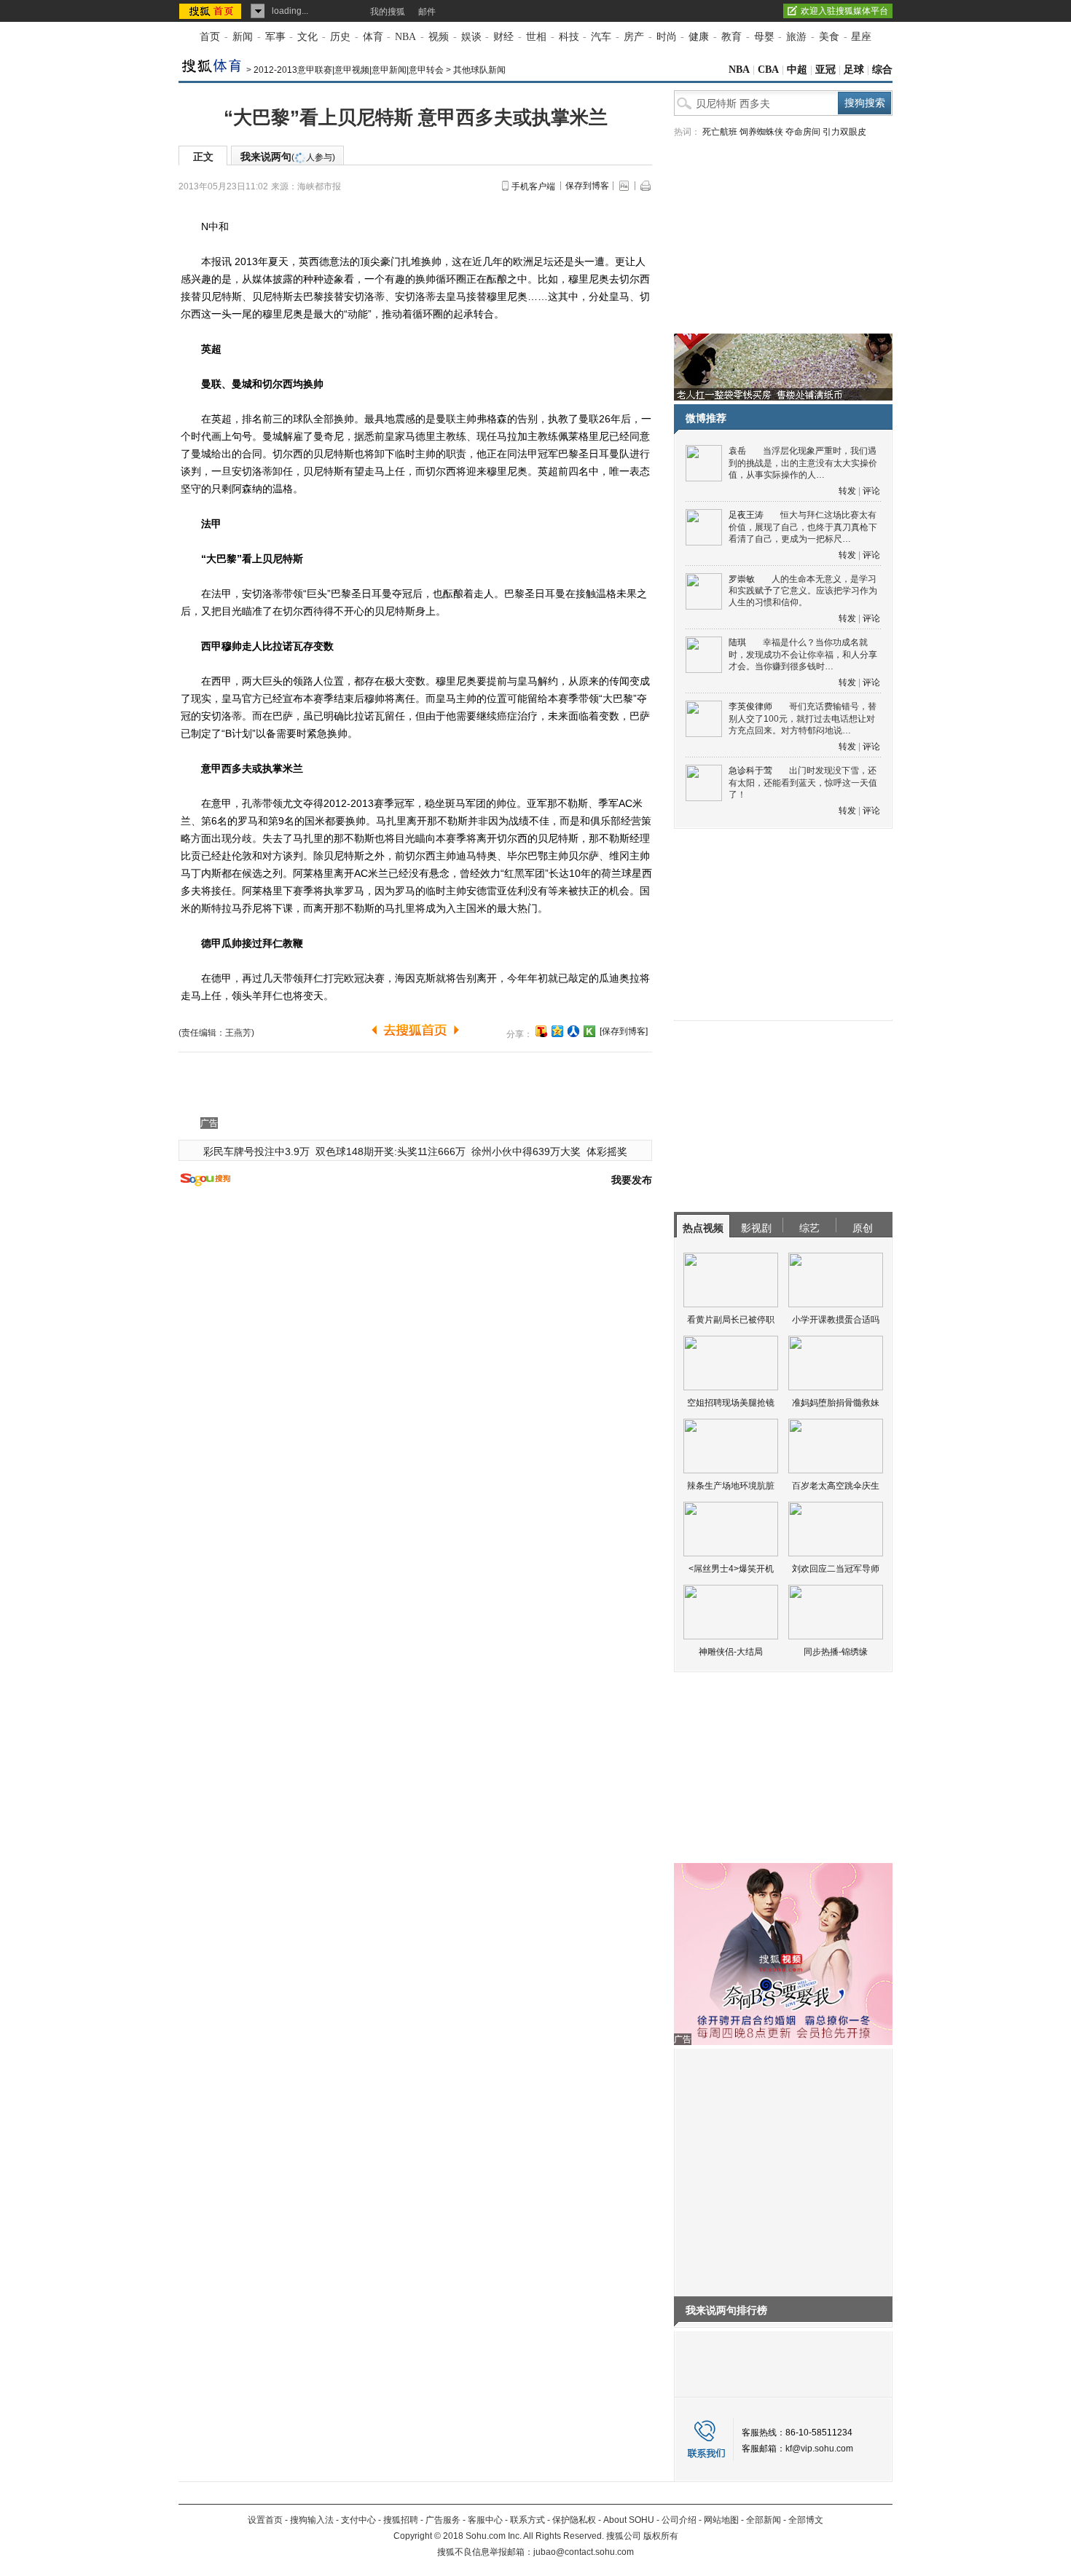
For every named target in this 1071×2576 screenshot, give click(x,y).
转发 (847, 491)
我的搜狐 (388, 12)
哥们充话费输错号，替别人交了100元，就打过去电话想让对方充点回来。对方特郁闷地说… (803, 718)
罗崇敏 (742, 579)
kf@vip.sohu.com (819, 2449)
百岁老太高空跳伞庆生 (836, 1486)
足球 (854, 70)
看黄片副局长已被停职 (731, 1320)
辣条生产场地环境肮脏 (731, 1486)
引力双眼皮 (844, 132)
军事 (275, 37)
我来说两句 (288, 157)
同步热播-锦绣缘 (836, 1652)
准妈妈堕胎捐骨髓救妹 (836, 1403)
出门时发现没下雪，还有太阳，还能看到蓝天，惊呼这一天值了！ (803, 783)
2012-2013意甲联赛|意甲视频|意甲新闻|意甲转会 (349, 70)
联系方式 (527, 2520)
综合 (882, 70)
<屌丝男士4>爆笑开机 (731, 1569)
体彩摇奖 (607, 1151)
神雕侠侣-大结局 (731, 1652)
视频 (439, 37)
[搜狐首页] (212, 11)
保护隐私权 (574, 2520)
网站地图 (721, 2520)
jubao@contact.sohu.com (584, 2552)
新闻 (243, 37)
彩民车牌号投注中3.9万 (256, 1151)
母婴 (764, 37)
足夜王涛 (746, 515)
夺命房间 (803, 132)
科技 (569, 37)
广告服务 (443, 2520)
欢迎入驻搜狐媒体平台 (844, 11)
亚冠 (825, 70)
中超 (797, 70)
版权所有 (661, 2536)
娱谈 (471, 37)
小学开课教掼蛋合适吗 (836, 1320)
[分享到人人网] (573, 1031)
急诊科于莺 (750, 771)
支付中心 (358, 2520)
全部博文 (806, 2520)
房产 (634, 37)
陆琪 (737, 642)
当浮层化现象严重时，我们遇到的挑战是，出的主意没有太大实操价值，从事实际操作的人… (803, 463)
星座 (861, 37)
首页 (210, 37)
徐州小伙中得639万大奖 (526, 1151)
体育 (373, 37)
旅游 (796, 37)
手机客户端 (533, 186)
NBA (405, 37)
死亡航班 (720, 132)
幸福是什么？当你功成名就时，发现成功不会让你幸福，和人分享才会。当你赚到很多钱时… (803, 654)
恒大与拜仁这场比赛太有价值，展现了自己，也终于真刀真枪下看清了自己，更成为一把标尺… (803, 527)
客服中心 (485, 2520)
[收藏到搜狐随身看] (589, 1031)
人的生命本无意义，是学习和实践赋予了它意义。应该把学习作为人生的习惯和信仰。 (803, 591)
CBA (768, 70)
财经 (503, 37)
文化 (307, 37)
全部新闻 (764, 2520)
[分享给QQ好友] (557, 1031)
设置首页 (265, 2520)
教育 (731, 37)
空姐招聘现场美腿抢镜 (731, 1403)
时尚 (667, 37)
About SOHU (629, 2520)
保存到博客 (587, 186)
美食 (829, 37)
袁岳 (737, 451)
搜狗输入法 (312, 2520)
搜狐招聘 (401, 2520)
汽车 (601, 37)
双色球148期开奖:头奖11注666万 (391, 1151)
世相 (536, 37)
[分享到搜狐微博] (541, 1031)
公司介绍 (679, 2520)
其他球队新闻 (479, 70)
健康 (699, 37)
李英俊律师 (750, 706)
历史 (340, 37)
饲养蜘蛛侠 (761, 132)
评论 (871, 491)
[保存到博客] (624, 1031)
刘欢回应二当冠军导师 (836, 1569)
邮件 (427, 12)
